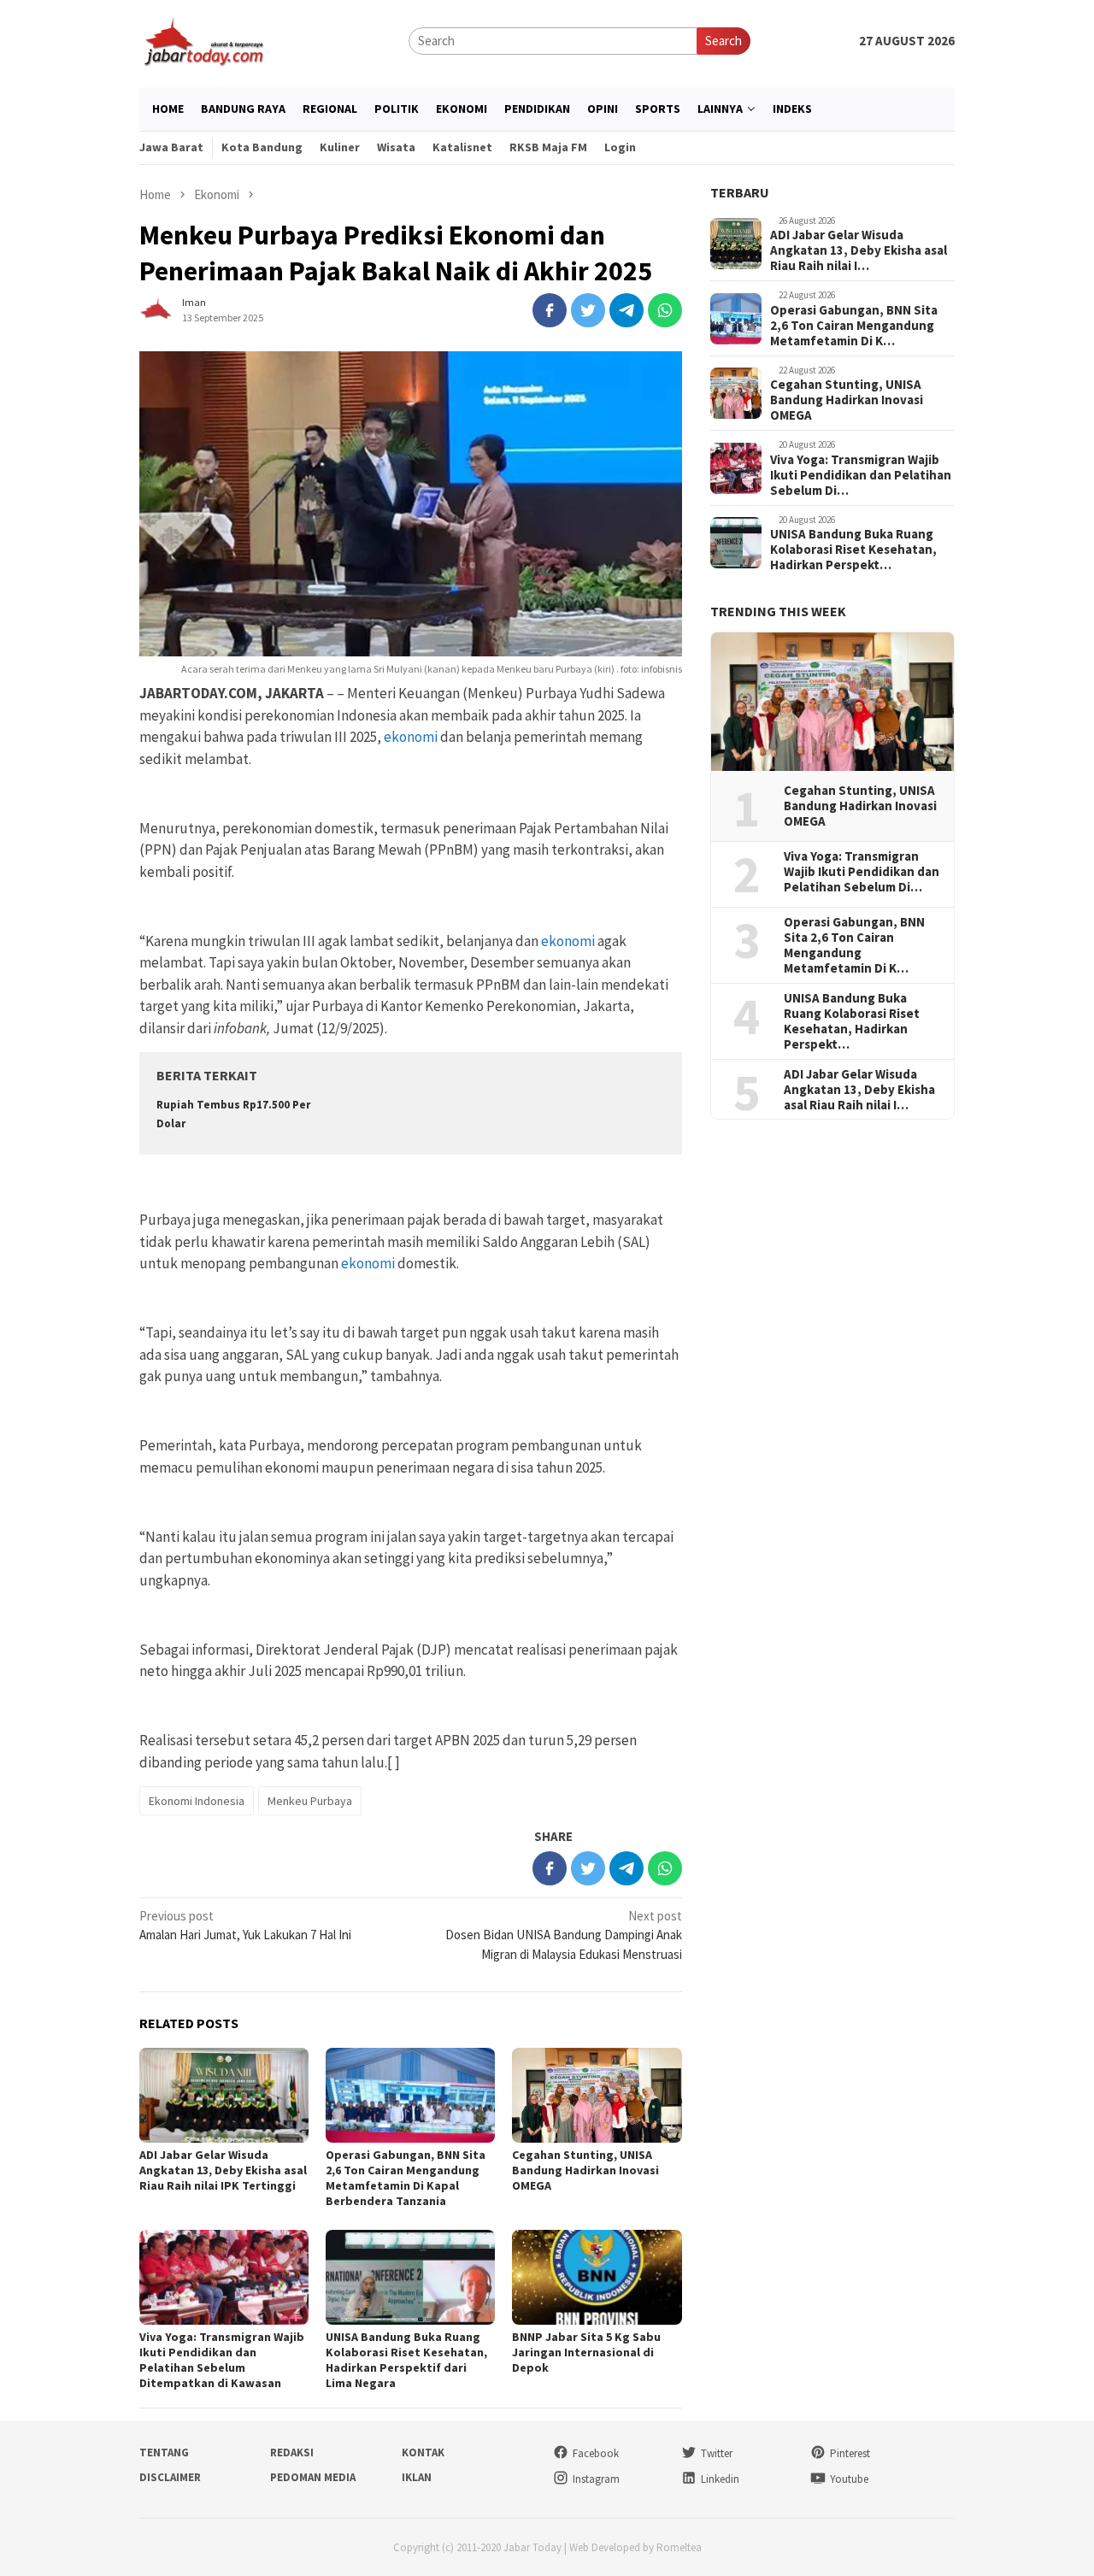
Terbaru (740, 192)
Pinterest (850, 2453)
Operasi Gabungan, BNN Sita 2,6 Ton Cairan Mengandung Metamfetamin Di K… (854, 326)
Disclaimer (170, 2477)
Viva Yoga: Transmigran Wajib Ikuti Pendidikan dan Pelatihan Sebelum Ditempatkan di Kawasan (222, 2360)
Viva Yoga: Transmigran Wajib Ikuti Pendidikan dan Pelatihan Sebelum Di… (861, 475)
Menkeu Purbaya (310, 1801)
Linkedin (720, 2479)
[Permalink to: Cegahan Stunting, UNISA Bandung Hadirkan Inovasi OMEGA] (597, 2095)
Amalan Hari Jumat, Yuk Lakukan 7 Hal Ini (245, 1926)
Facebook (596, 2453)
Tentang (164, 2452)
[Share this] (550, 310)
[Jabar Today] (203, 40)
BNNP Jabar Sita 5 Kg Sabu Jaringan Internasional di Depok (586, 2352)
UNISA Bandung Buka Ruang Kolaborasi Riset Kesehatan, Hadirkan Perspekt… (853, 550)
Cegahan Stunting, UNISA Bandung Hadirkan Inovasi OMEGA (585, 2170)
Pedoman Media (313, 2477)
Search (723, 41)
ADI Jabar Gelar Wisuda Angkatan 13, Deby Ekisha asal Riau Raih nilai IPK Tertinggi (223, 2170)
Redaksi (292, 2452)
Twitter (717, 2453)
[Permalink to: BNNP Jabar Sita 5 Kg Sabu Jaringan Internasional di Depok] (597, 2277)
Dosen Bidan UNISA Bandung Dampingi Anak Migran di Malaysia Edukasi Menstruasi (564, 1935)
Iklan (417, 2477)
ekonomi (411, 737)
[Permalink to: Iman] (156, 309)
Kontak (423, 2452)
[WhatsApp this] (665, 310)
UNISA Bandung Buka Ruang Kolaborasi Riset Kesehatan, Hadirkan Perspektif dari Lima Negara (406, 2360)
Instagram (596, 2479)
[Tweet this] (588, 310)
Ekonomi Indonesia (197, 1801)
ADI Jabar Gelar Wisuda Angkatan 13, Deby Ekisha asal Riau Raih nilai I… (859, 251)
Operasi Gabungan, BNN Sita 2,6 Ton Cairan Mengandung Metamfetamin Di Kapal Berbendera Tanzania (406, 2178)
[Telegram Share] (626, 310)
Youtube (849, 2479)
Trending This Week (778, 612)
